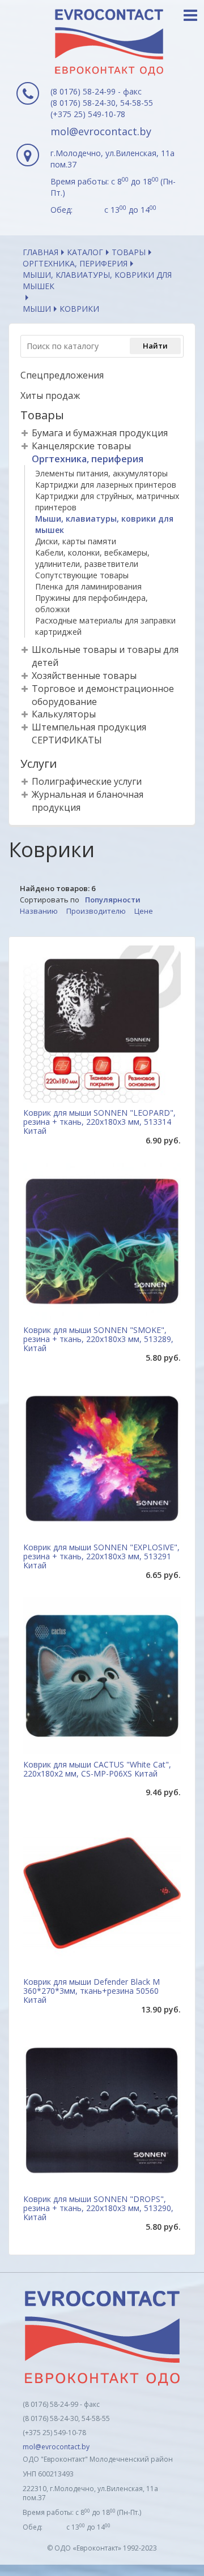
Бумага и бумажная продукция (100, 433)
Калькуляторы (64, 714)
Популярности (113, 900)
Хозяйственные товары (84, 676)
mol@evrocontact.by (101, 131)
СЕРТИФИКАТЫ (67, 740)
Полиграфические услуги (87, 781)
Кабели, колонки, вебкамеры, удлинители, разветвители (92, 558)
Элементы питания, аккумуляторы (101, 473)
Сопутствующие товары (82, 575)
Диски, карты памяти (76, 541)
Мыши (37, 309)
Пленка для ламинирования (88, 586)
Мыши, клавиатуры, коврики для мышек (97, 280)
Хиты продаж (50, 395)
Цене (144, 911)
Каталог (85, 252)
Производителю (96, 911)
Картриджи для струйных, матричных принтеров (107, 502)
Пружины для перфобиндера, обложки (92, 603)
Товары (129, 252)
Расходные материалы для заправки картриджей (105, 626)
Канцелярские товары (81, 446)
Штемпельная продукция (89, 727)
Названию (39, 911)
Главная (41, 252)
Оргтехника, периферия (75, 263)
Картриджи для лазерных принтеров (106, 485)
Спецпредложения (62, 375)
